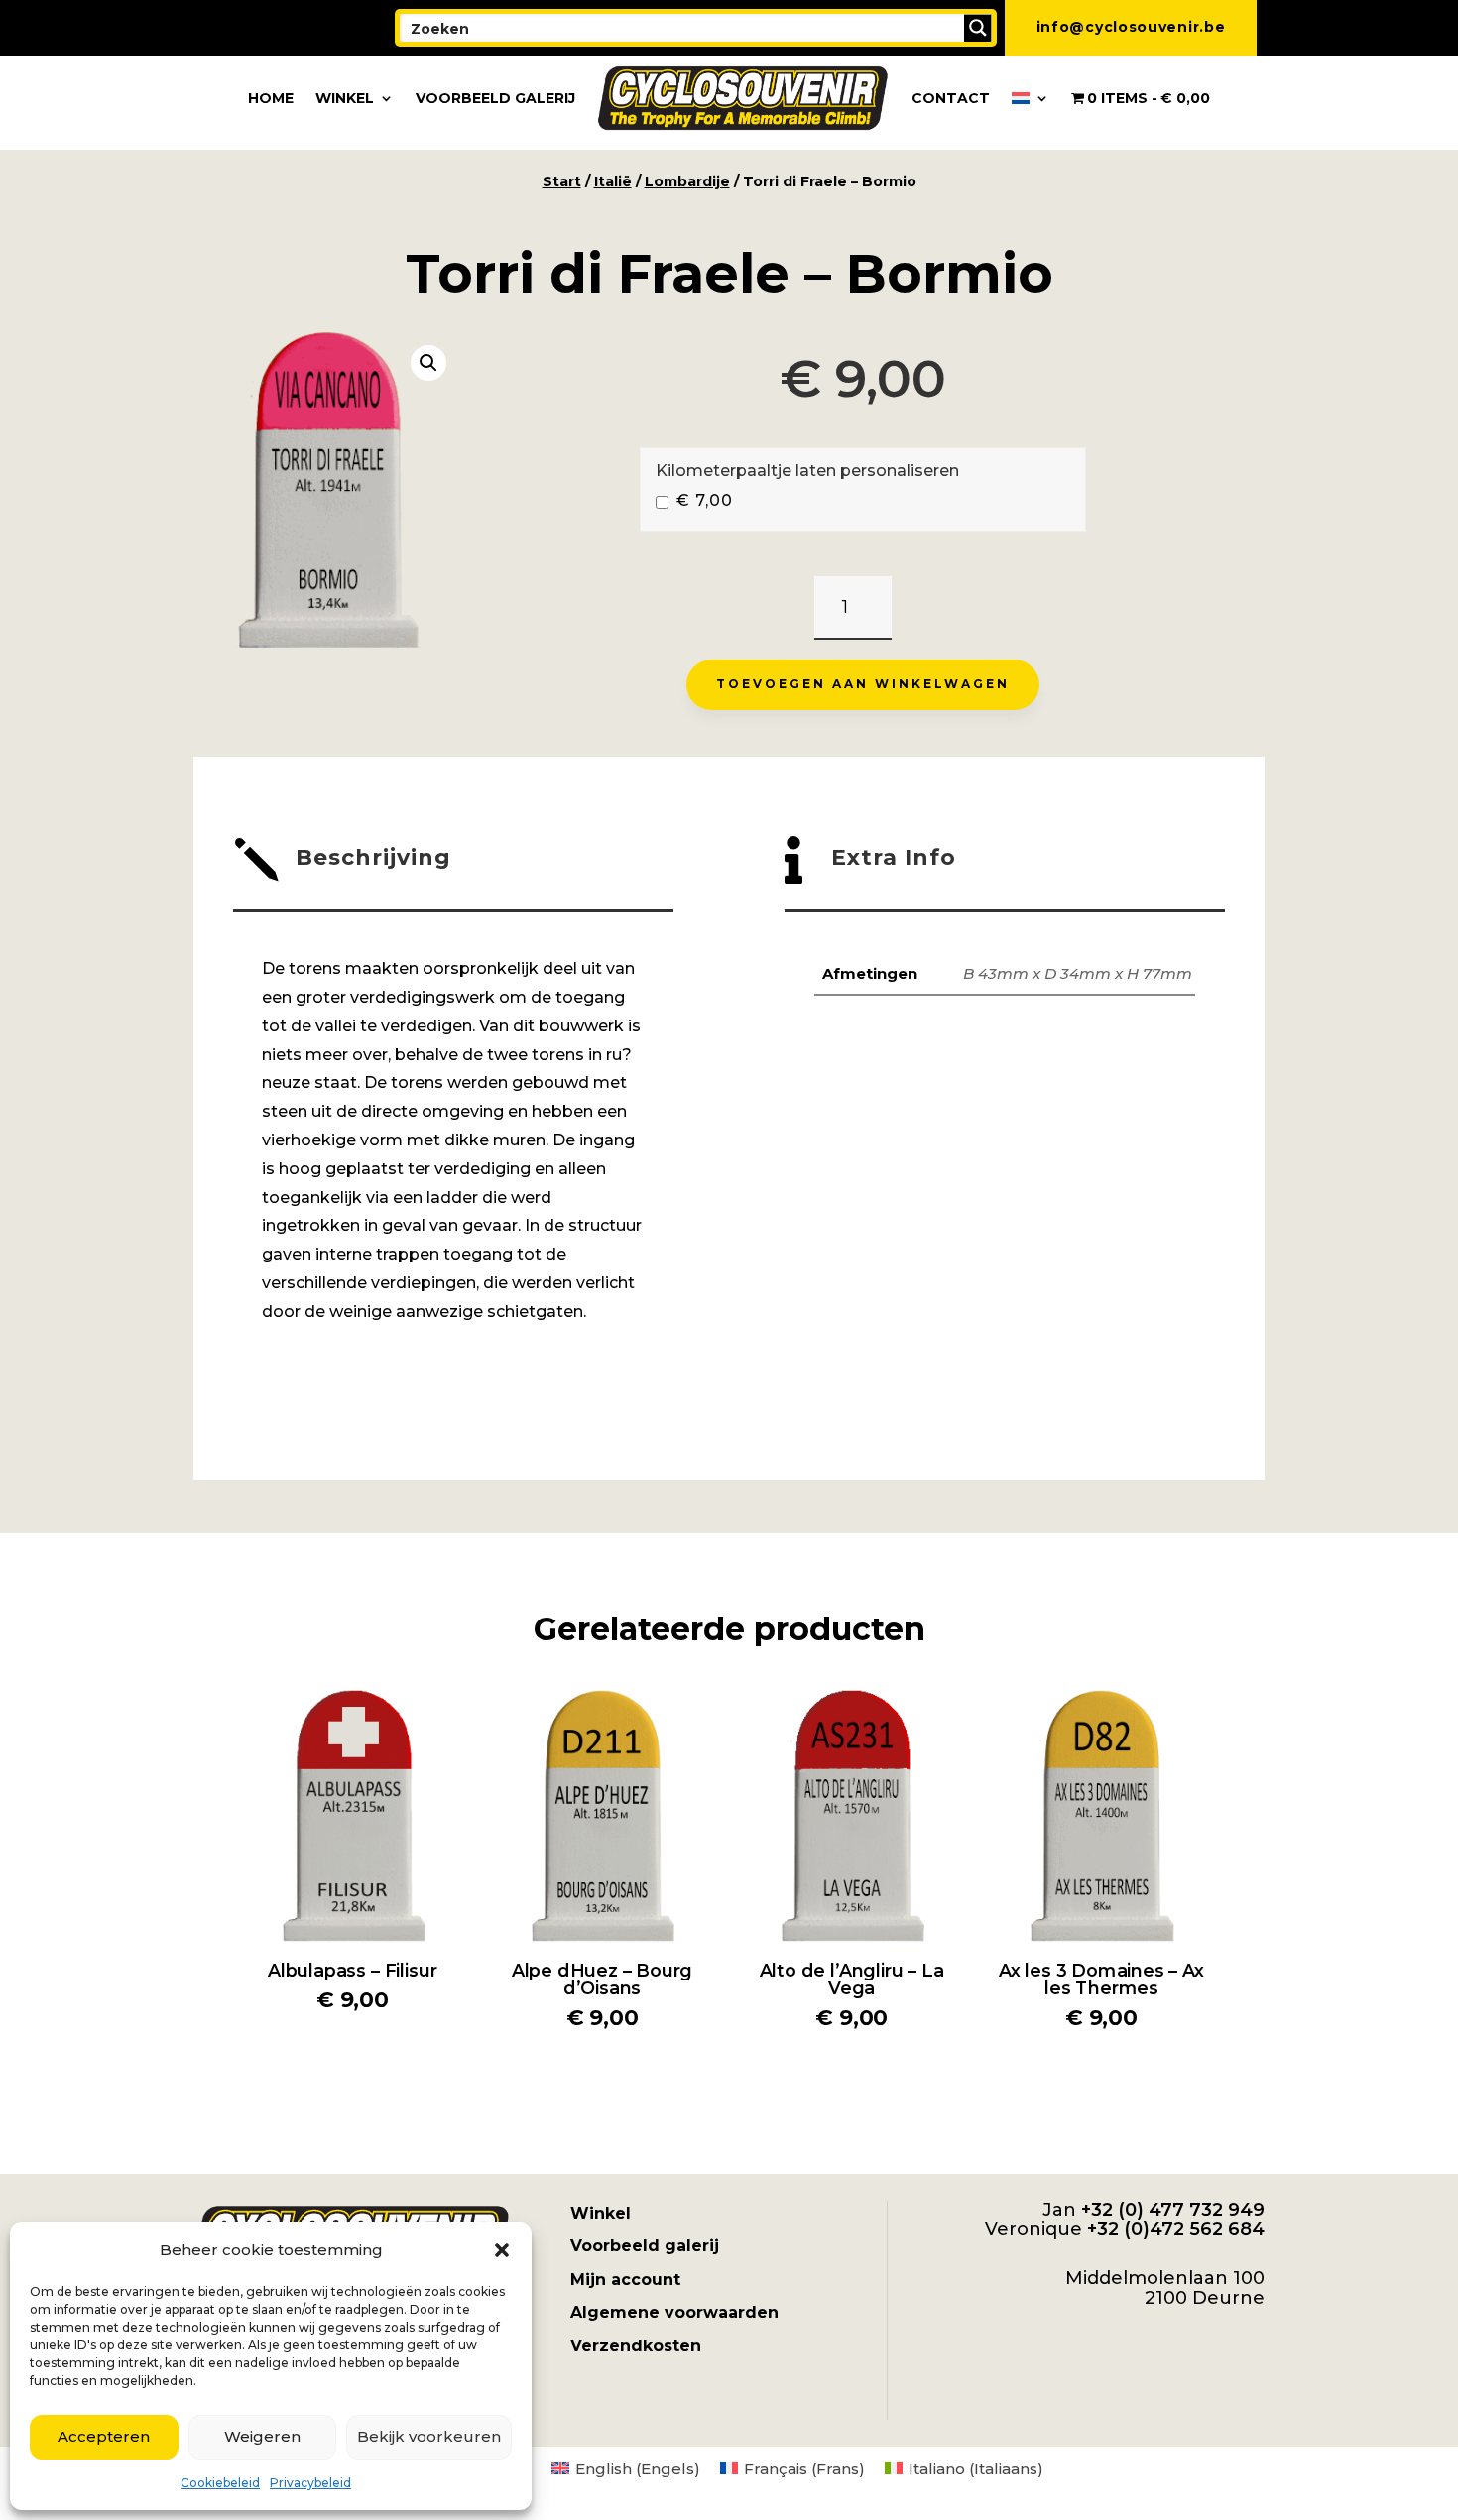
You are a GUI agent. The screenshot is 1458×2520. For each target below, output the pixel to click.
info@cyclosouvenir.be (1131, 27)
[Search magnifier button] (978, 28)
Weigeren (262, 2436)
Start (562, 181)
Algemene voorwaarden (674, 2312)
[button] (502, 2250)
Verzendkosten (636, 2346)
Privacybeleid (310, 2483)
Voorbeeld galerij (495, 98)
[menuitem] (1031, 98)
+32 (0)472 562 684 (1176, 2229)
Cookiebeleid (220, 2483)
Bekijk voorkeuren (429, 2436)
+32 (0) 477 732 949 (1173, 2210)
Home (271, 98)
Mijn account (625, 2280)
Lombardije (687, 181)
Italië (613, 181)
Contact (951, 98)
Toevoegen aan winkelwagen (863, 684)
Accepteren (104, 2436)
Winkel (345, 98)
